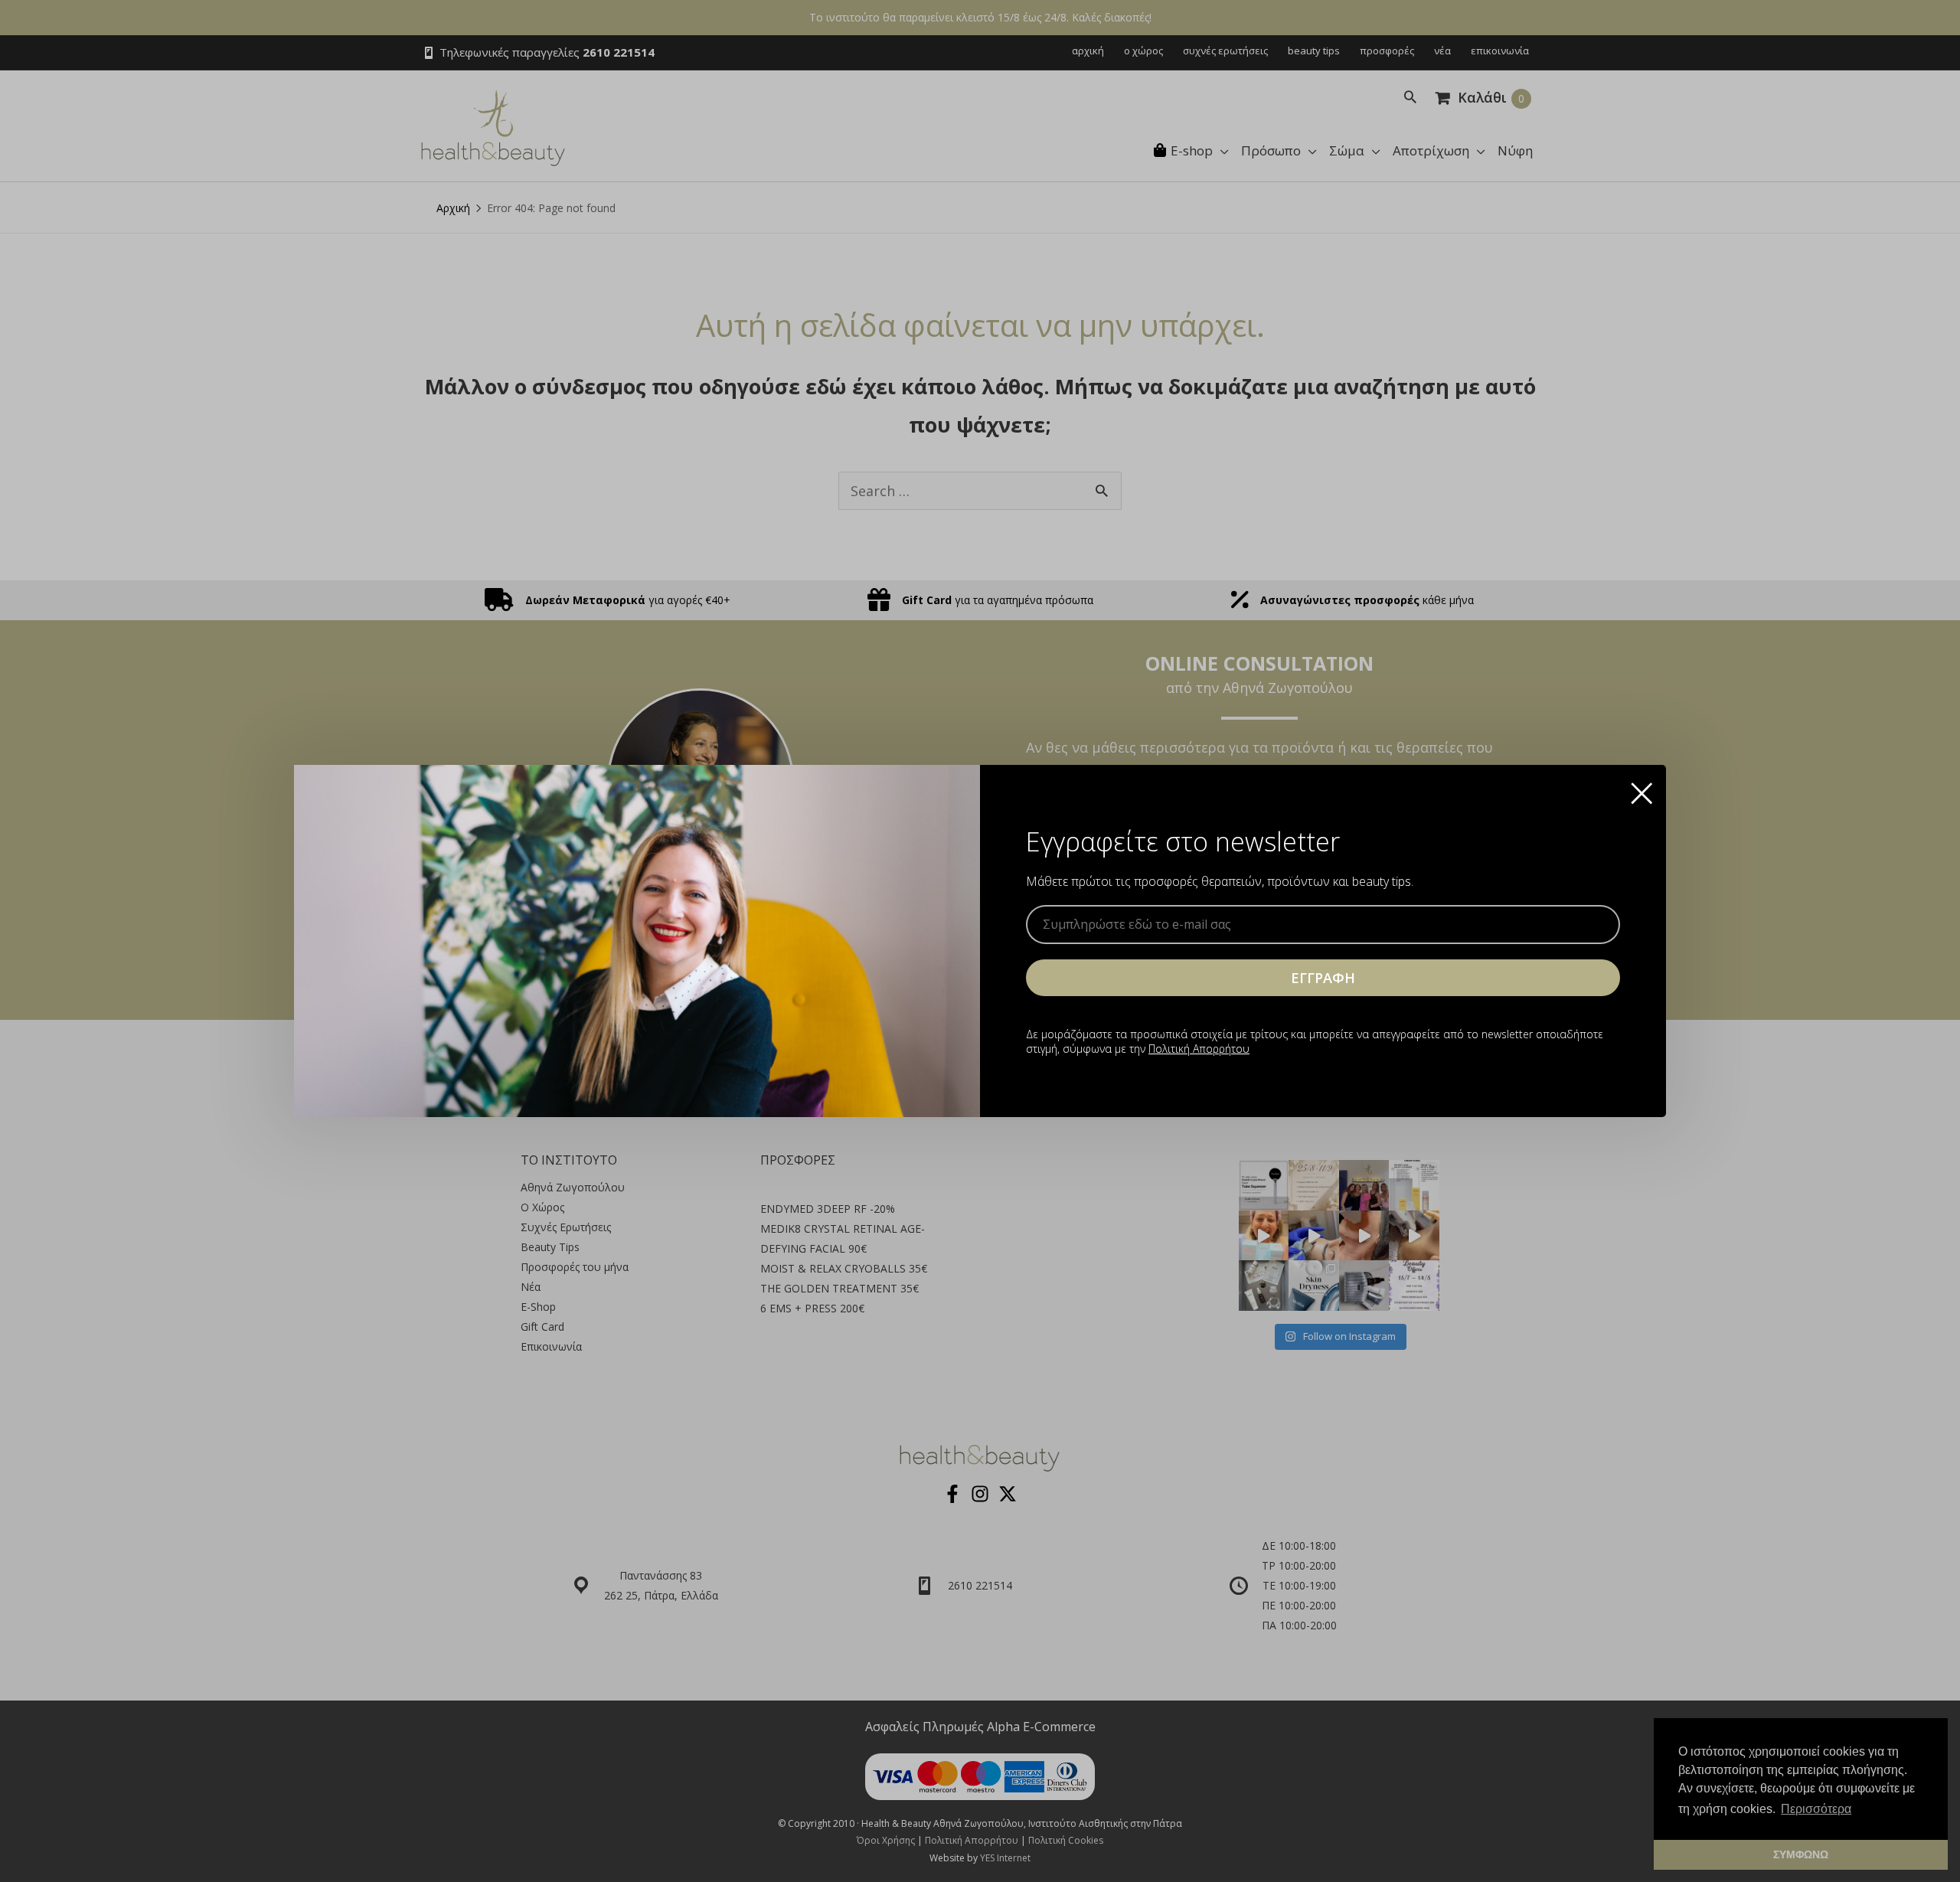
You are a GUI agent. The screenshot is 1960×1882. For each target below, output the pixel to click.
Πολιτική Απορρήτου (1199, 1049)
